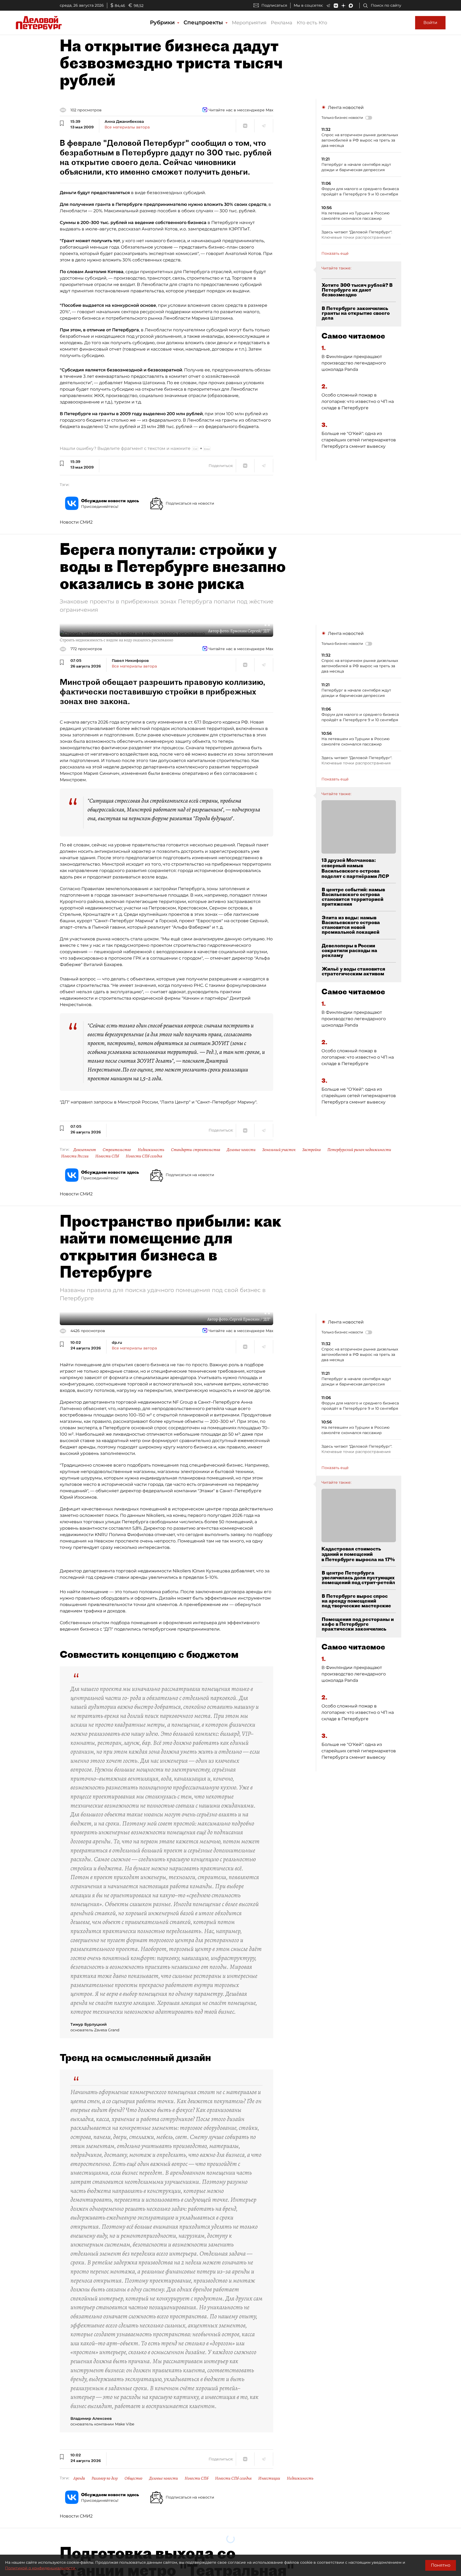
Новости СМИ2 (76, 522)
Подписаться (274, 5)
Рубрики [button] (163, 22)
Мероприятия (249, 23)
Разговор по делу (105, 2478)
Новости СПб (107, 1156)
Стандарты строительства (196, 1150)
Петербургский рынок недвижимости (359, 1150)
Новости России (75, 1156)
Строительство (117, 1150)
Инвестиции (269, 2478)
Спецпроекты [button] (204, 22)
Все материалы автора (127, 127)
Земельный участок (279, 1150)
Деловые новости (241, 1150)
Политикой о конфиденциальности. (41, 2568)
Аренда (79, 2478)
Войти (430, 23)
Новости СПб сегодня (144, 1156)
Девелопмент (85, 1150)
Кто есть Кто (312, 23)
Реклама (282, 23)
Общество (134, 2478)
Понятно (441, 2565)
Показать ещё (335, 253)
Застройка (311, 1150)
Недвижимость (151, 1150)
